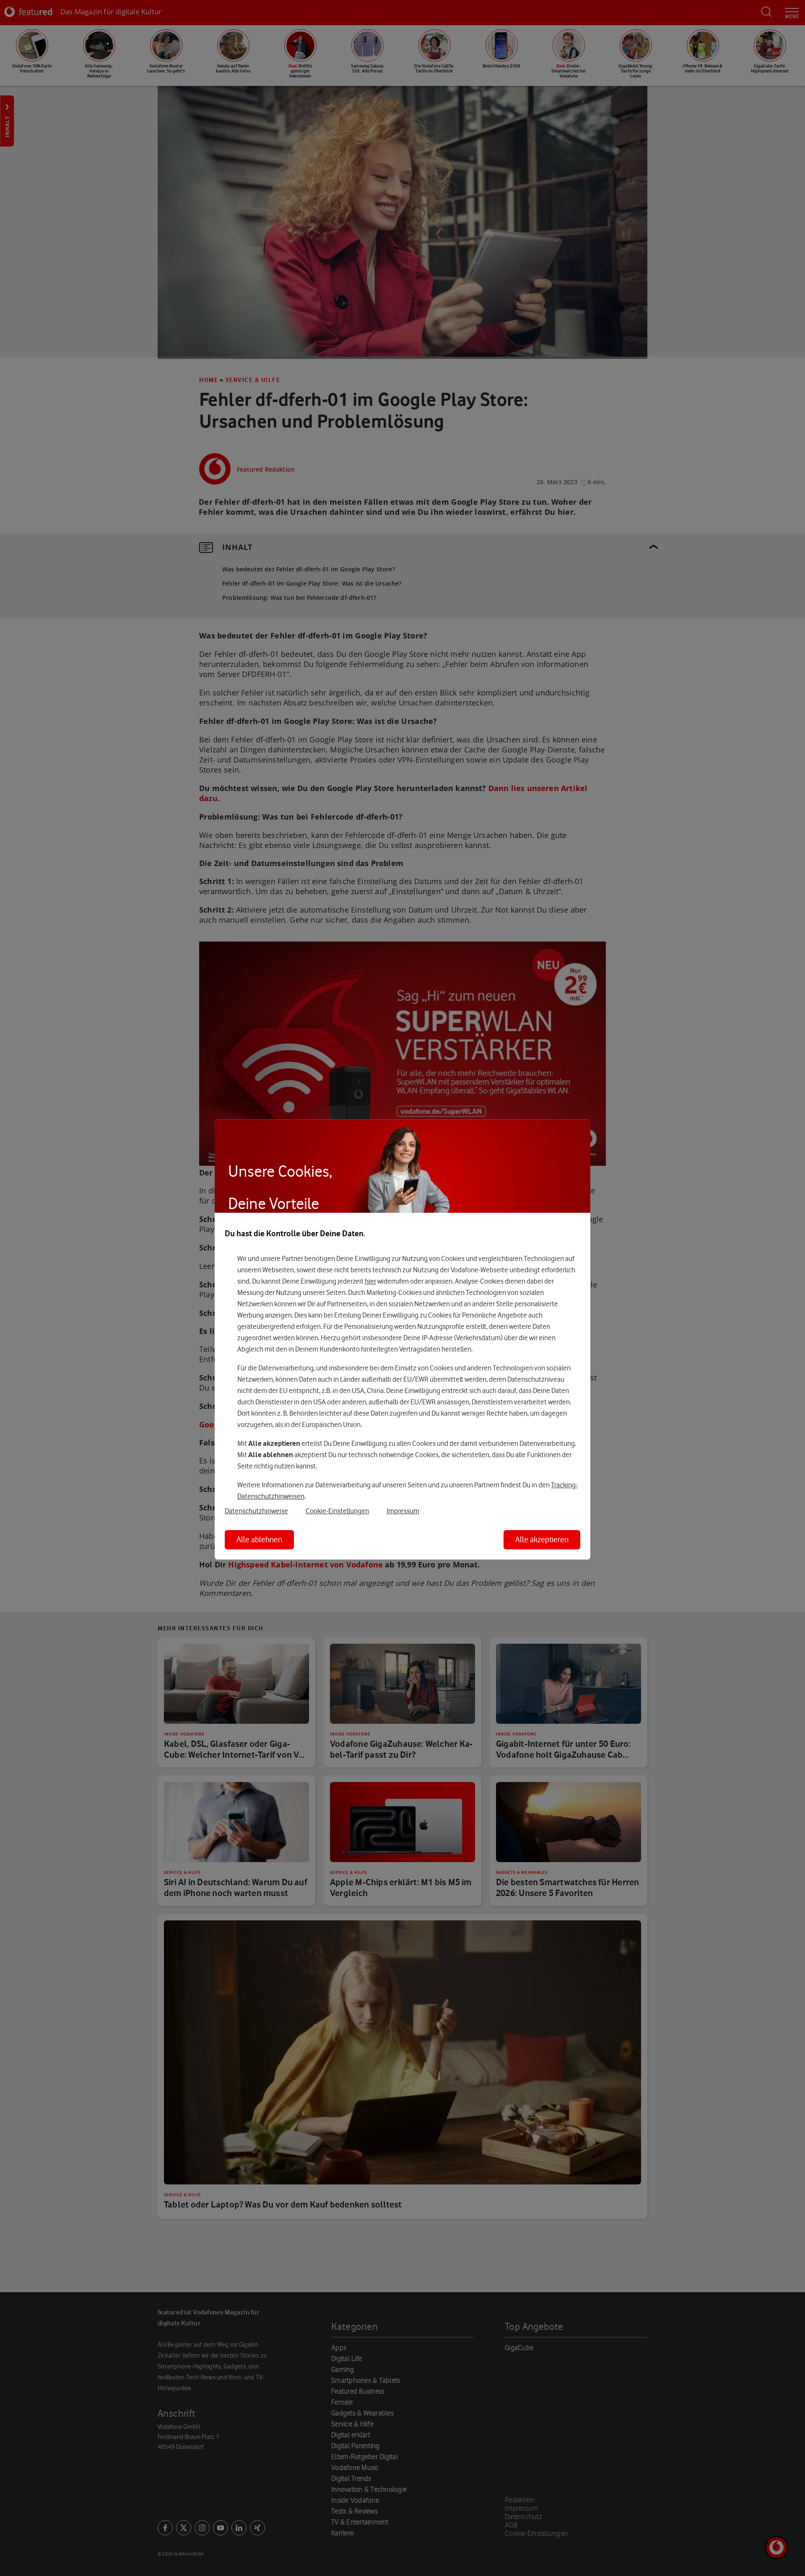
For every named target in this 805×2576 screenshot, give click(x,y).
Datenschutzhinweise (256, 1511)
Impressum (403, 1511)
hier (370, 1281)
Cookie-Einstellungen (337, 1511)
